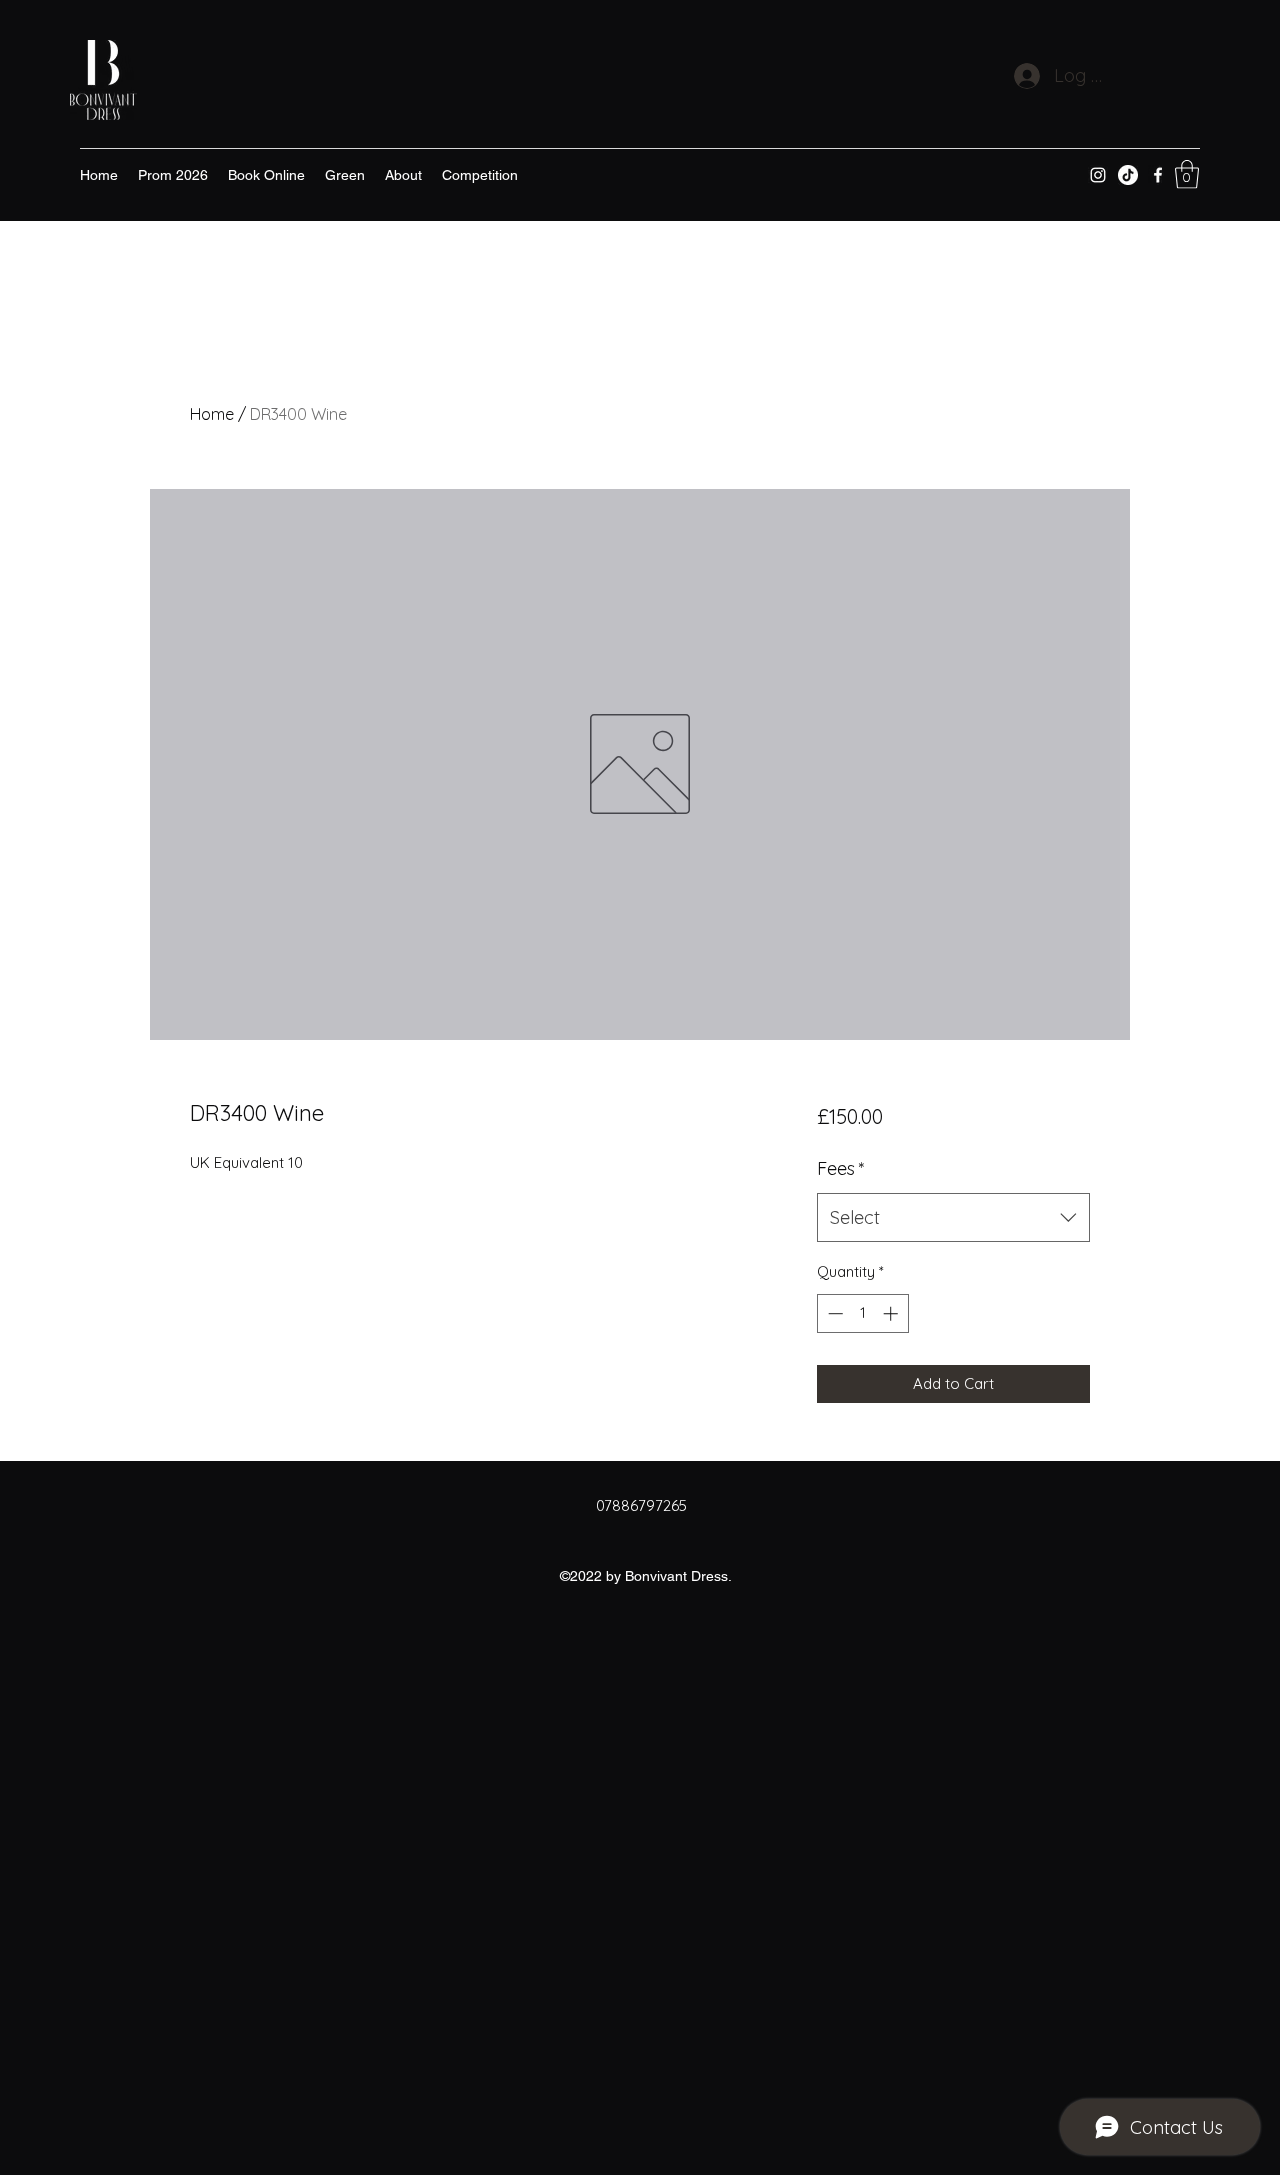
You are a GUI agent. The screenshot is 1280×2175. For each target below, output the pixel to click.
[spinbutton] (862, 1313)
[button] (1187, 174)
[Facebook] (1158, 175)
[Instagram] (1098, 175)
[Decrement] (833, 1313)
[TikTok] (1128, 175)
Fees (841, 1168)
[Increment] (892, 1313)
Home (212, 414)
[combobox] (953, 1218)
